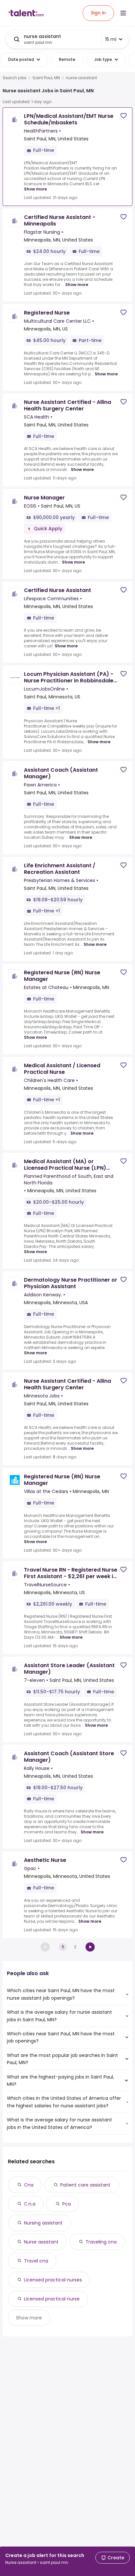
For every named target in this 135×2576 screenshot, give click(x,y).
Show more (35, 189)
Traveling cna (101, 2242)
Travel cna (36, 2261)
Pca (67, 2204)
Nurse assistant (41, 2242)
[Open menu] (123, 13)
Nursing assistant (43, 2223)
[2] (90, 1947)
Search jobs (15, 78)
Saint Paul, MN (46, 78)
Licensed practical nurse (52, 2299)
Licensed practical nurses (53, 2280)
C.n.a (30, 2204)
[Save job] (124, 116)
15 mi (111, 39)
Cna (29, 2185)
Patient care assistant (85, 2185)
